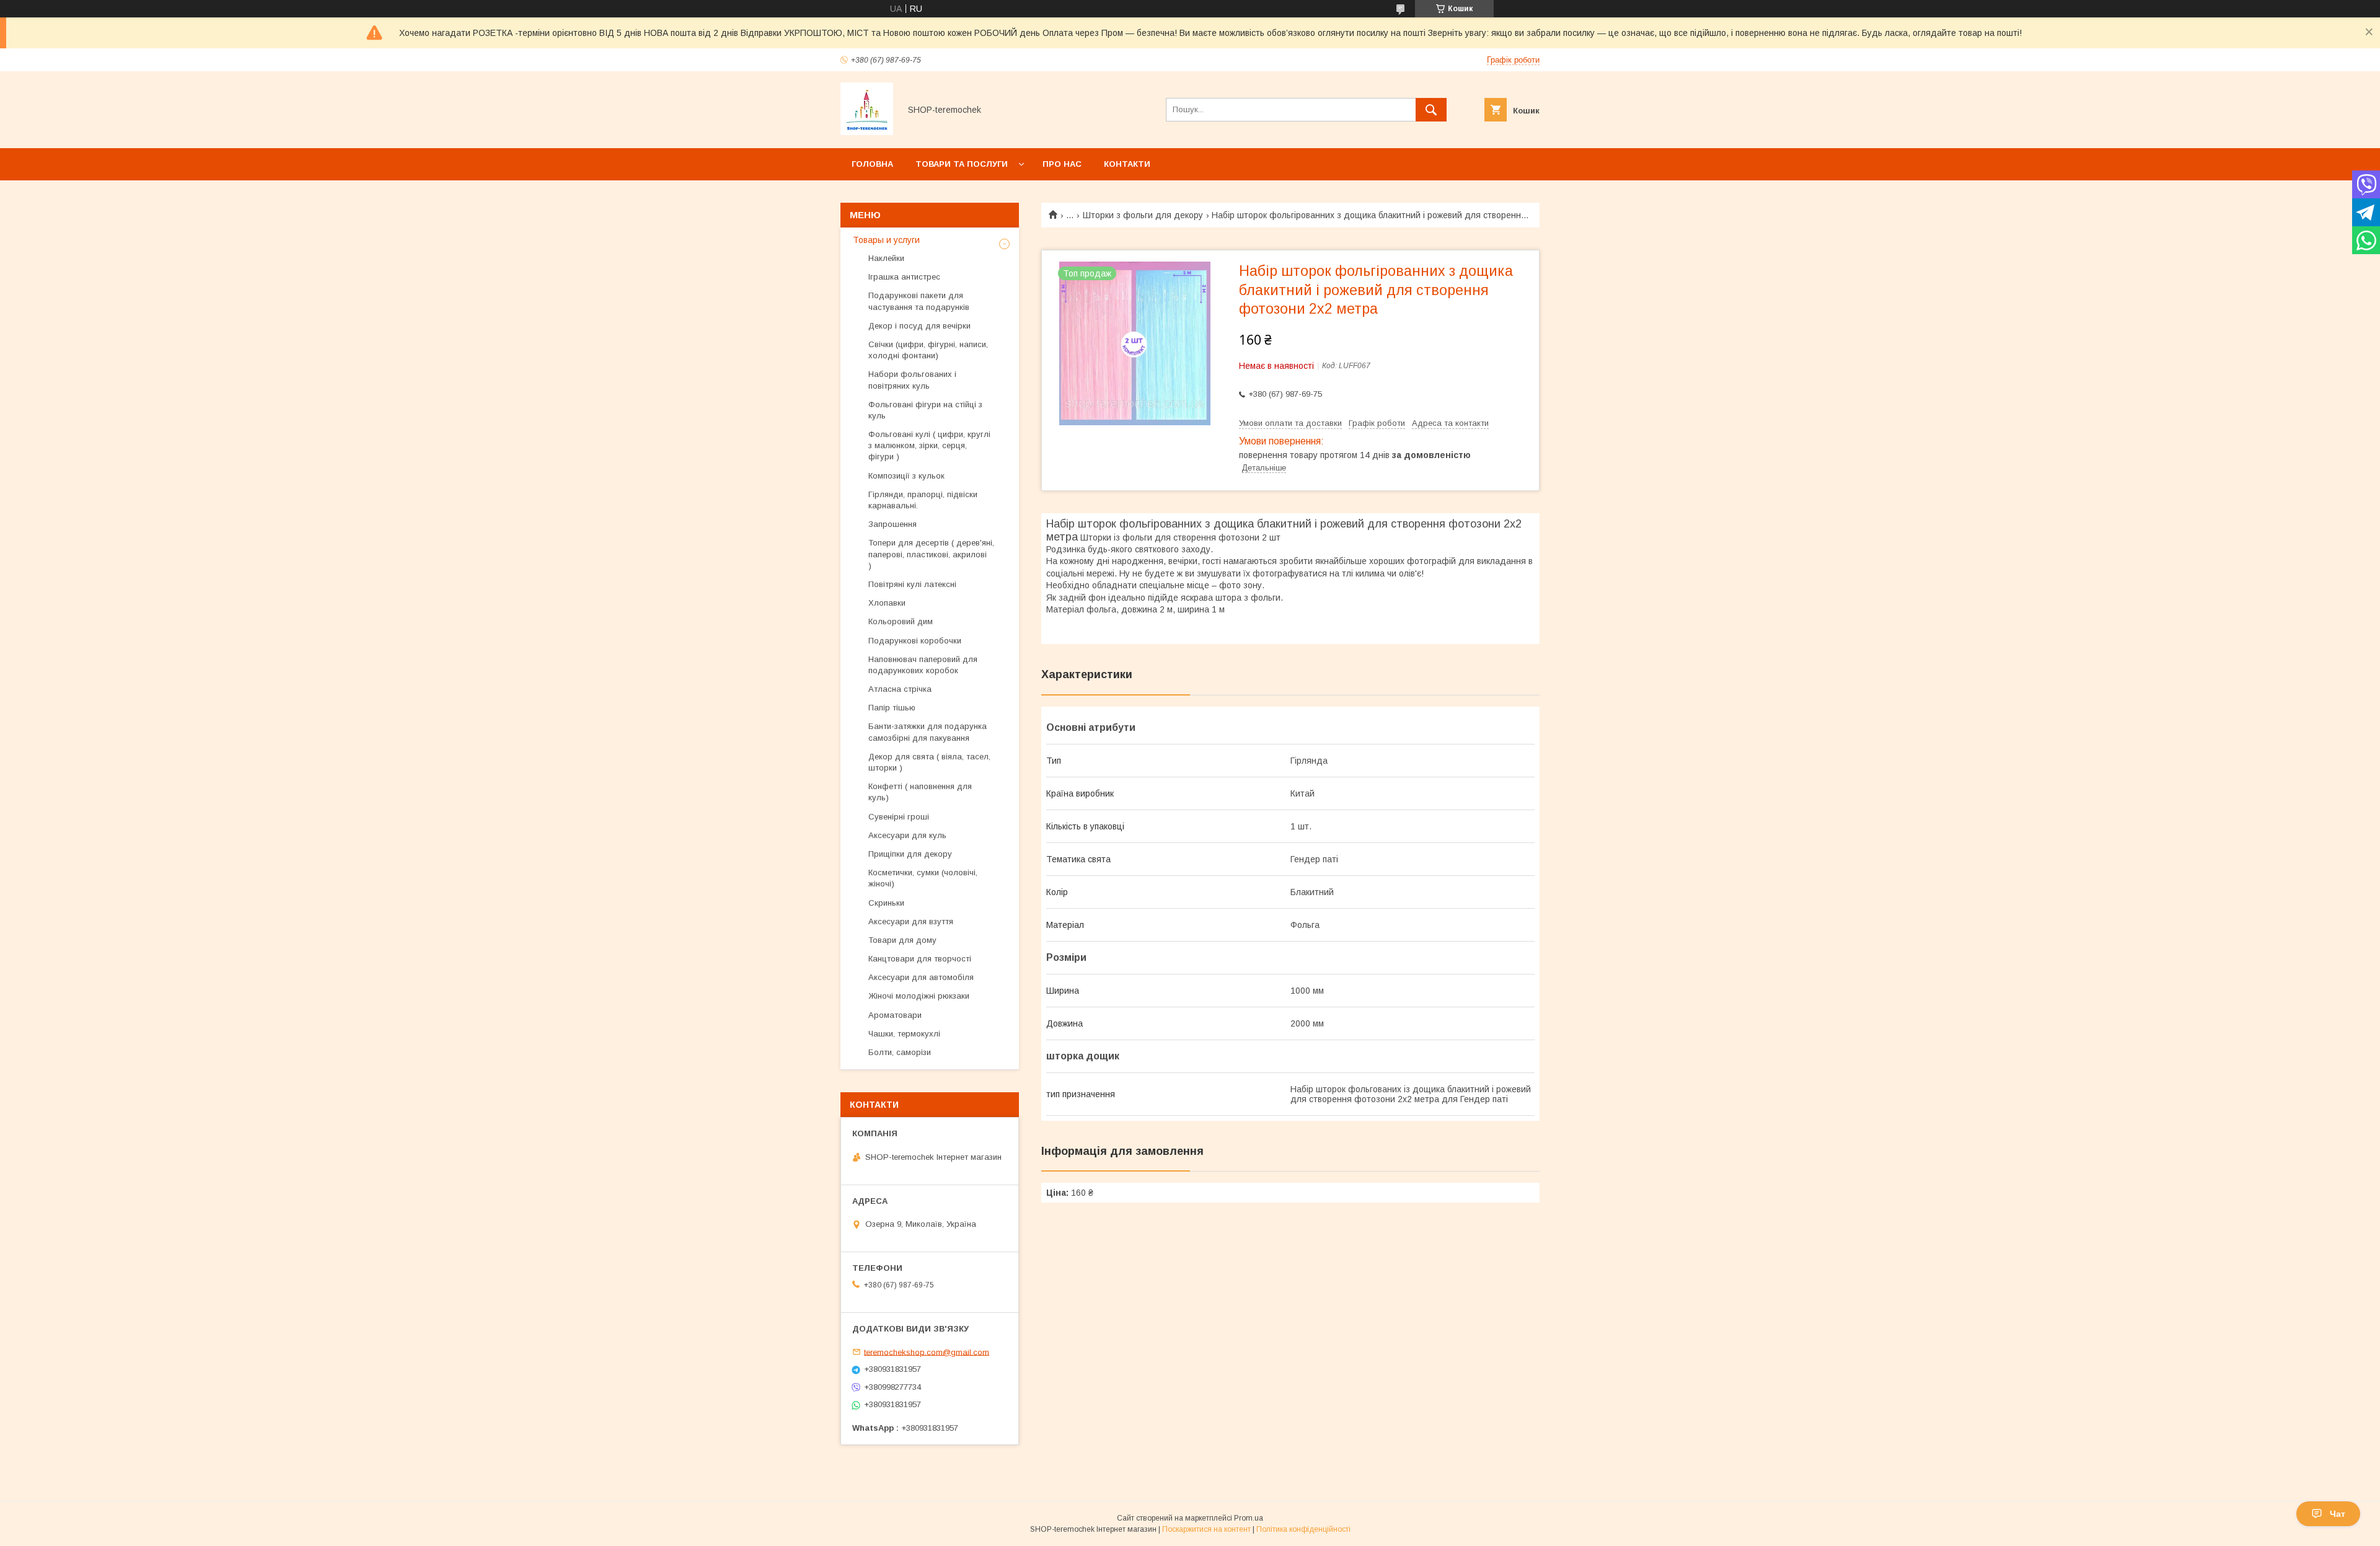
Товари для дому (902, 940)
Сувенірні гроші (899, 817)
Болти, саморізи (900, 1052)
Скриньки (886, 903)
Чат (2338, 1514)
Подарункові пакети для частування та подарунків (919, 301)
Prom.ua (1249, 1518)
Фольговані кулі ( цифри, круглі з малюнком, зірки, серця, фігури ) (929, 445)
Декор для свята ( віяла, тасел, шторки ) (929, 762)
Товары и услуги (886, 240)
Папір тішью (892, 708)
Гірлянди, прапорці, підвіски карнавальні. (923, 500)
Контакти (1127, 164)
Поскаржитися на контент (1206, 1529)
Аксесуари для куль (907, 835)
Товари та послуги (962, 164)
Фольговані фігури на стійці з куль (925, 410)
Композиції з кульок (906, 476)
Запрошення (892, 524)
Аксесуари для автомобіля (921, 977)
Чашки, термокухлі (904, 1034)
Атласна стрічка (900, 689)
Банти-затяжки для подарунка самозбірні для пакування (928, 732)
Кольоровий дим (901, 621)
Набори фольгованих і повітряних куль (912, 380)
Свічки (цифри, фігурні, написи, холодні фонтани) (928, 350)
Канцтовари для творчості (920, 959)
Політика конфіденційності (1303, 1529)
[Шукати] (1431, 110)
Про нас (1062, 164)
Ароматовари (895, 1015)
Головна (872, 164)
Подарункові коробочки (915, 641)
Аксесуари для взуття (911, 921)
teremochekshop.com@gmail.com (927, 1352)
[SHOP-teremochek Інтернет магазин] (867, 132)
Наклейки (886, 258)
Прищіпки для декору (910, 854)
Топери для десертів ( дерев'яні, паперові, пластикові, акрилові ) (931, 554)
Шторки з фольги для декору (1143, 215)
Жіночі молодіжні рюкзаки (919, 996)
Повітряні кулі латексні (912, 584)
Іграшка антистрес (904, 277)
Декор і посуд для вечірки (919, 326)
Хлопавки (887, 603)
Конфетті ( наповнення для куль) (920, 792)
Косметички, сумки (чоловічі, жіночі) (923, 878)
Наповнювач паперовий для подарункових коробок (923, 665)
